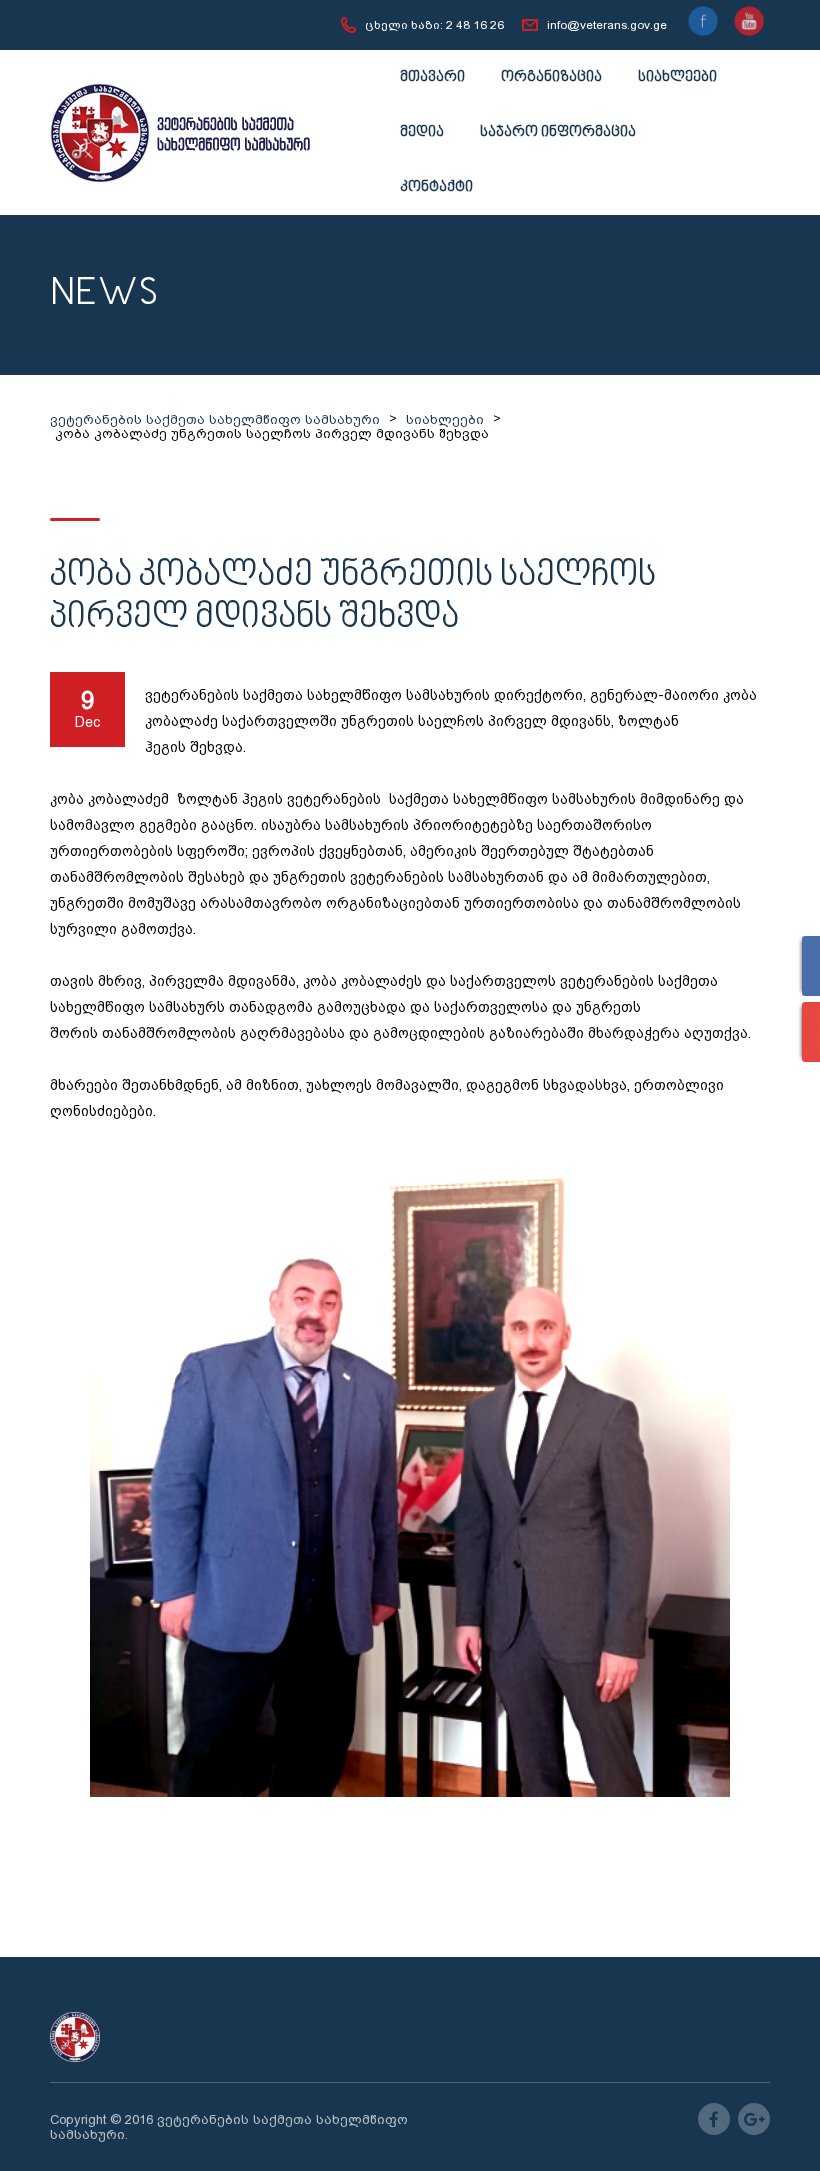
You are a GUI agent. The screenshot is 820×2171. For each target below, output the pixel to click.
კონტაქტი (436, 187)
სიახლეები (677, 77)
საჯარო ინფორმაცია (558, 132)
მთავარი (432, 77)
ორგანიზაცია (551, 77)
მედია (422, 132)
